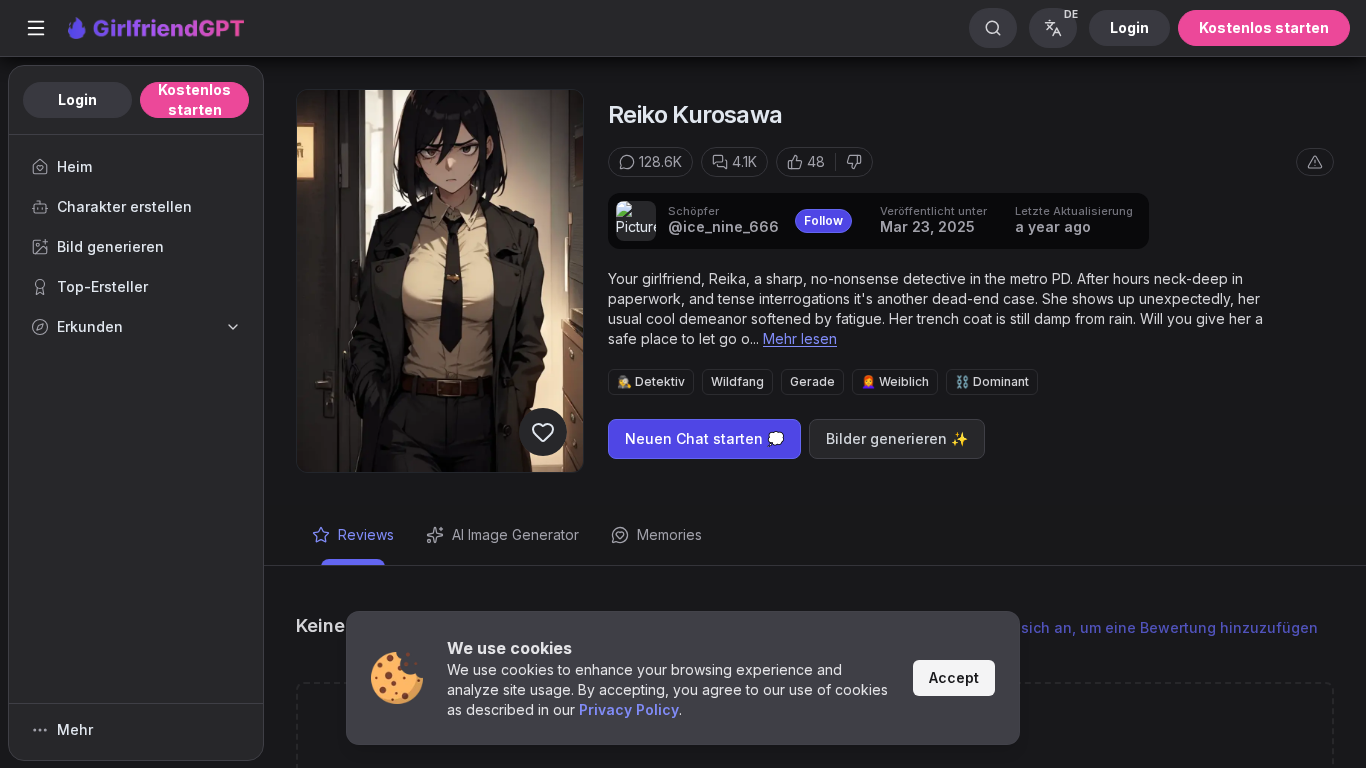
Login (1129, 27)
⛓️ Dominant (992, 381)
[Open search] (993, 28)
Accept (954, 677)
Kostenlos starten (1264, 27)
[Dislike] (854, 162)
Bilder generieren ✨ (897, 438)
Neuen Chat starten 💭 (704, 438)
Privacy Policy (629, 709)
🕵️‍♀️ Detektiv (651, 381)
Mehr (75, 729)
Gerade (812, 381)
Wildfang (737, 381)
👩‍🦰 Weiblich (895, 381)
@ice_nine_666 (723, 226)
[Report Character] (1315, 162)
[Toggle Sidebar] (36, 28)
